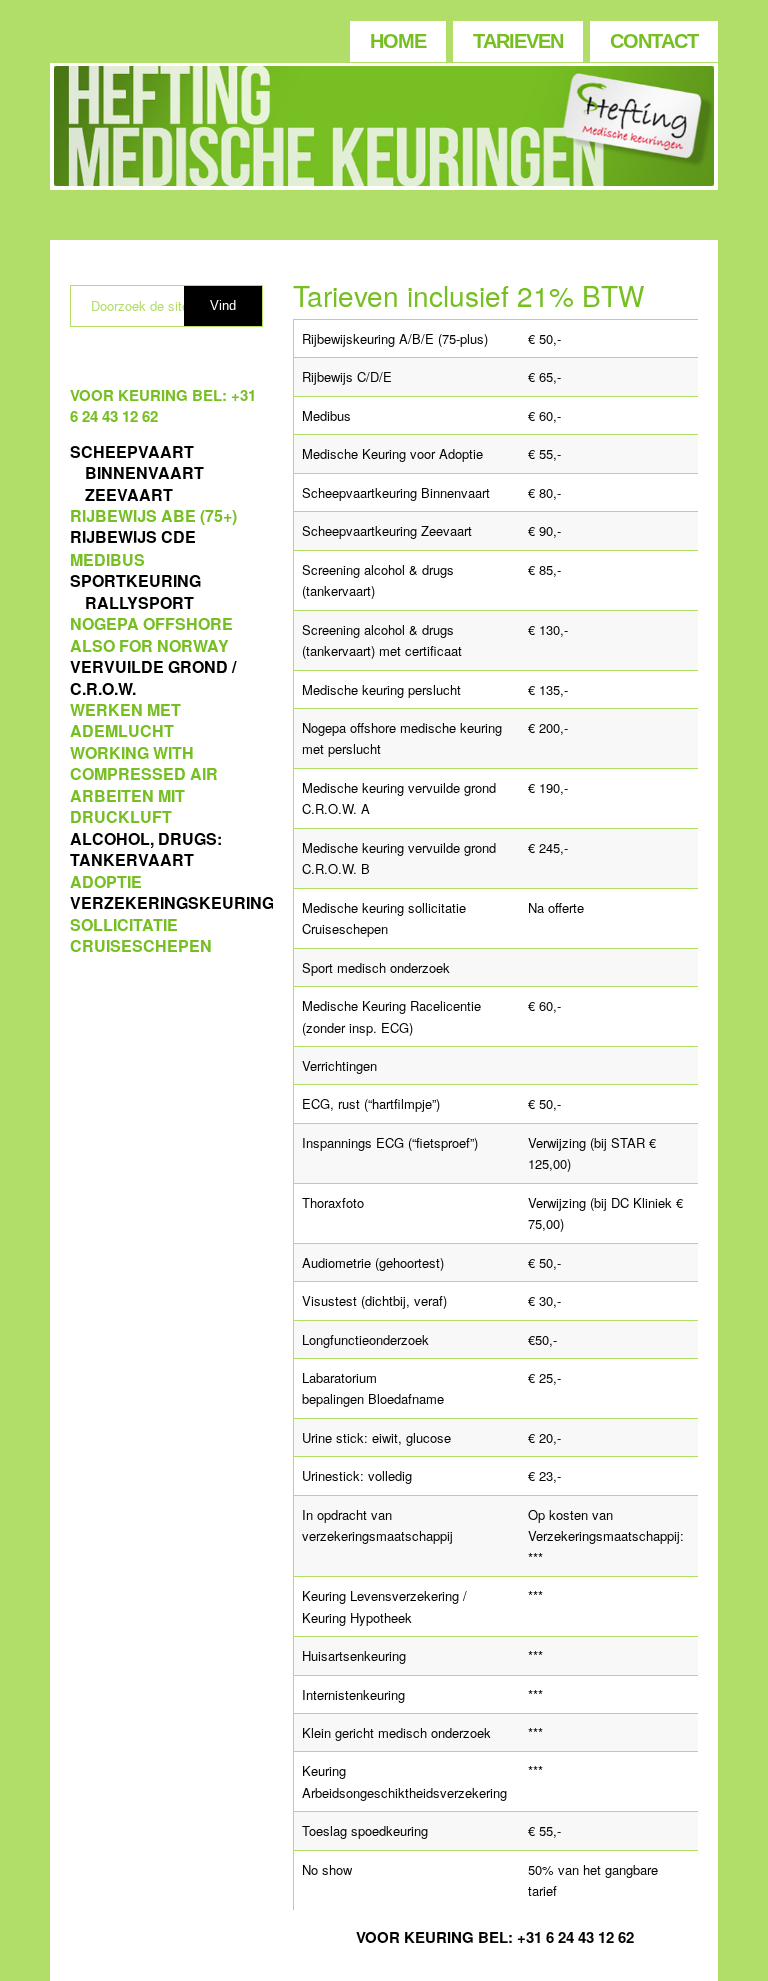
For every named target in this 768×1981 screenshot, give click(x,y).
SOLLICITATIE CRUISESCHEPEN (141, 935)
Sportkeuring (135, 580)
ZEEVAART (129, 494)
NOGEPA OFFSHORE (151, 623)
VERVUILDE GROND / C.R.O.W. (153, 677)
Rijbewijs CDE (133, 536)
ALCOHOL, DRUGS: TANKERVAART (146, 849)
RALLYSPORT (139, 602)
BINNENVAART (144, 472)
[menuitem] (397, 36)
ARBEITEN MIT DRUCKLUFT (127, 806)
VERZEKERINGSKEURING (172, 902)
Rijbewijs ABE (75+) (153, 515)
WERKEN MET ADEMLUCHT (125, 720)
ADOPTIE (106, 881)
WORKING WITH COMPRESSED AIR (144, 763)
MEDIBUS (107, 559)
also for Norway (149, 645)
